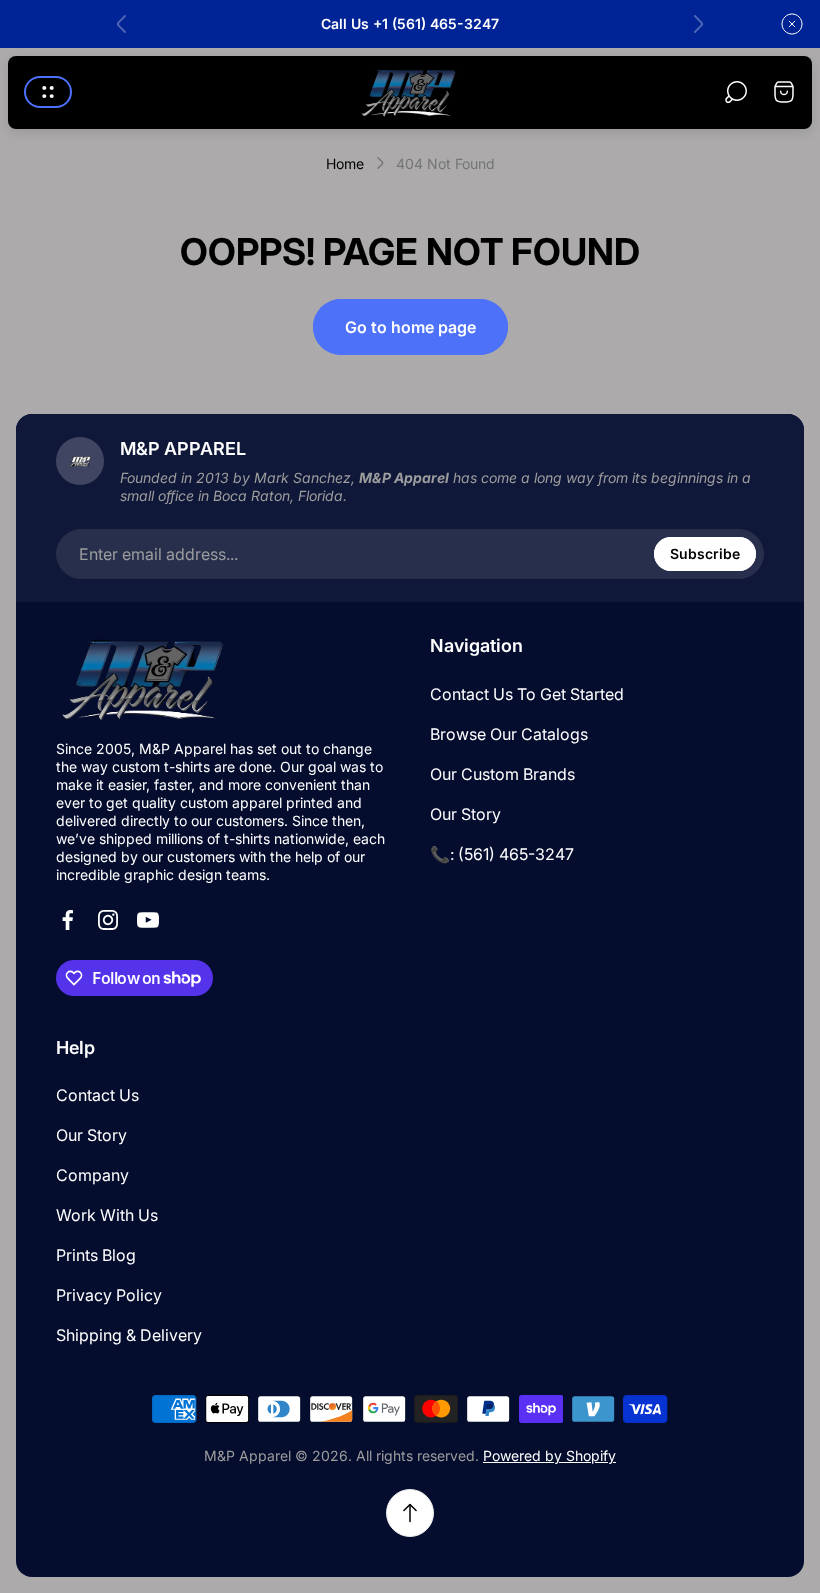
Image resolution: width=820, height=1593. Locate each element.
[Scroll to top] (410, 1513)
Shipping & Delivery (129, 1335)
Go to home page (410, 327)
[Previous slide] (122, 24)
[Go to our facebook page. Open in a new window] (68, 920)
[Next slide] (698, 24)
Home (345, 163)
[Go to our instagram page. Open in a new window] (108, 920)
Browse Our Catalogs (509, 734)
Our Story (465, 814)
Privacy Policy (109, 1295)
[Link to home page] (146, 679)
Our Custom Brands (502, 774)
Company (92, 1175)
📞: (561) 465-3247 (502, 854)
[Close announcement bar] (792, 24)
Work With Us (107, 1215)
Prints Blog (96, 1255)
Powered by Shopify (549, 1455)
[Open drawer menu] (48, 92)
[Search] (736, 92)
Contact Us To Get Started (527, 694)
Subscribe (705, 553)
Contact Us (97, 1095)
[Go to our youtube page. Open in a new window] (148, 920)
